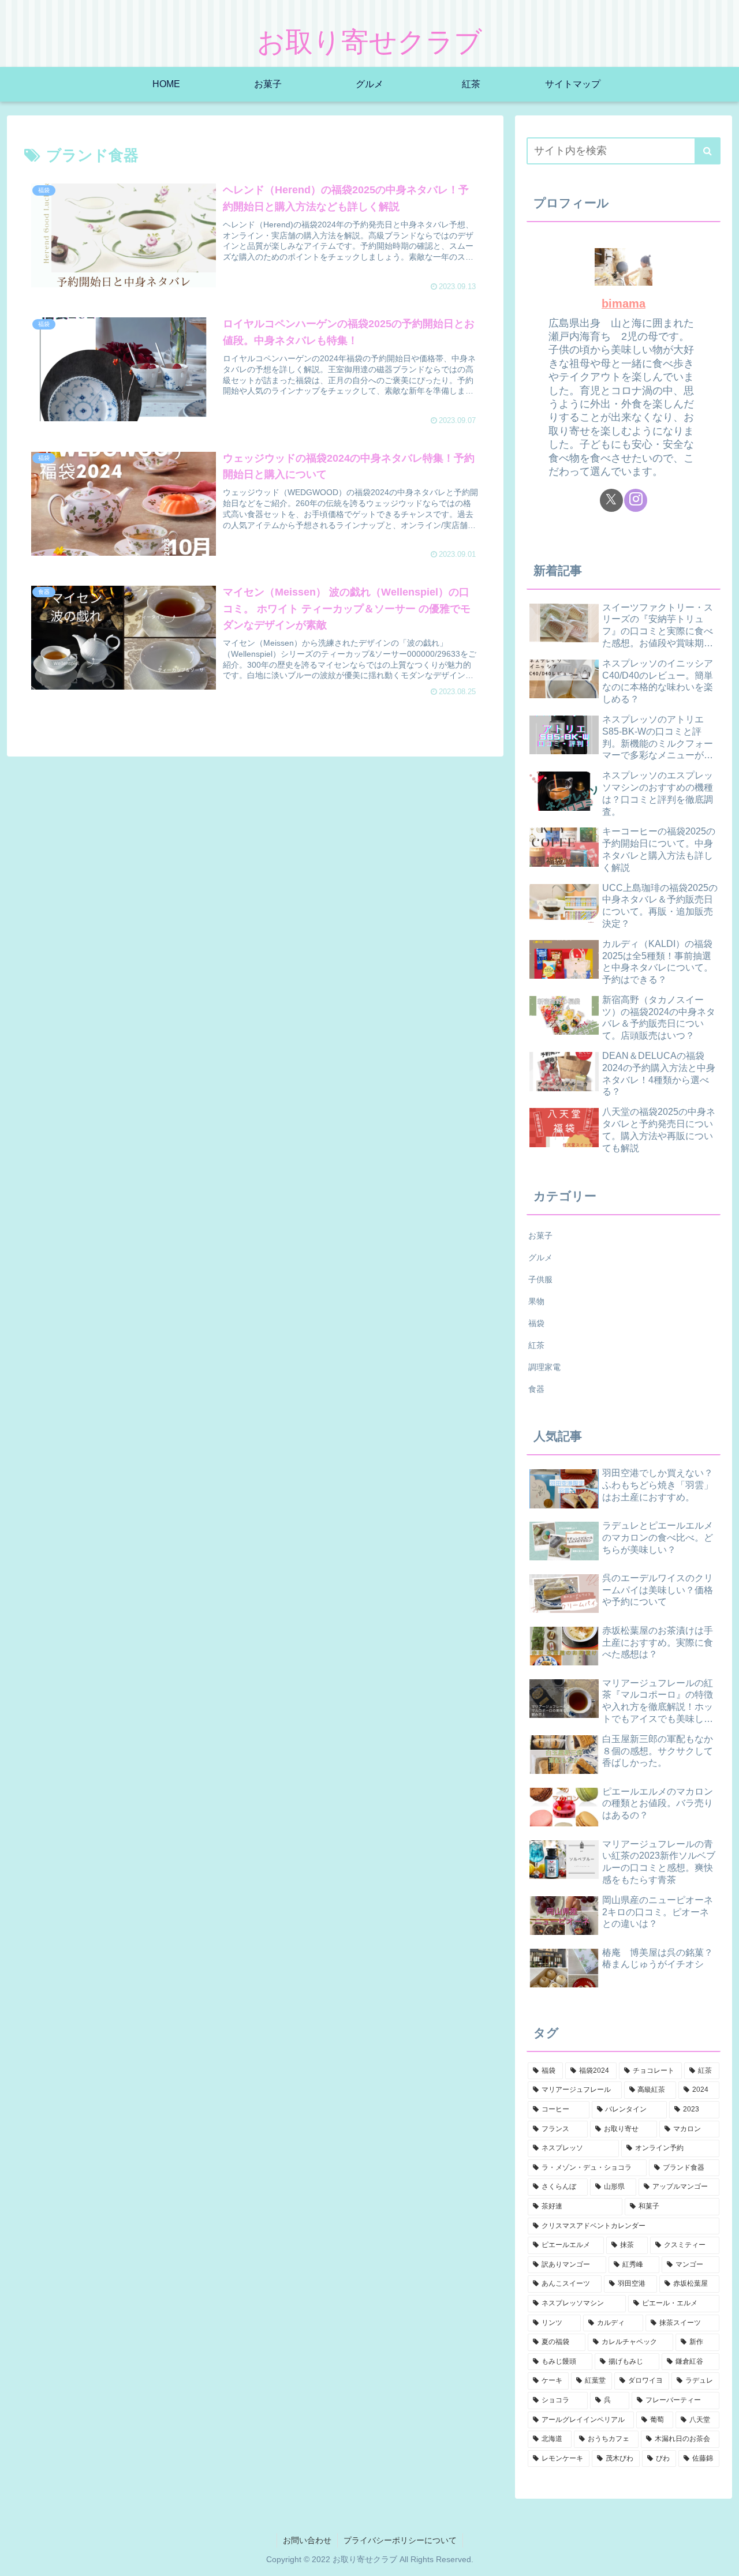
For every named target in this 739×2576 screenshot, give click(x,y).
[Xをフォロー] (611, 500)
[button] (708, 151)
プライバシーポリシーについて (400, 2540)
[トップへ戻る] (722, 2559)
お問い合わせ (307, 2540)
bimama (624, 304)
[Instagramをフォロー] (636, 500)
